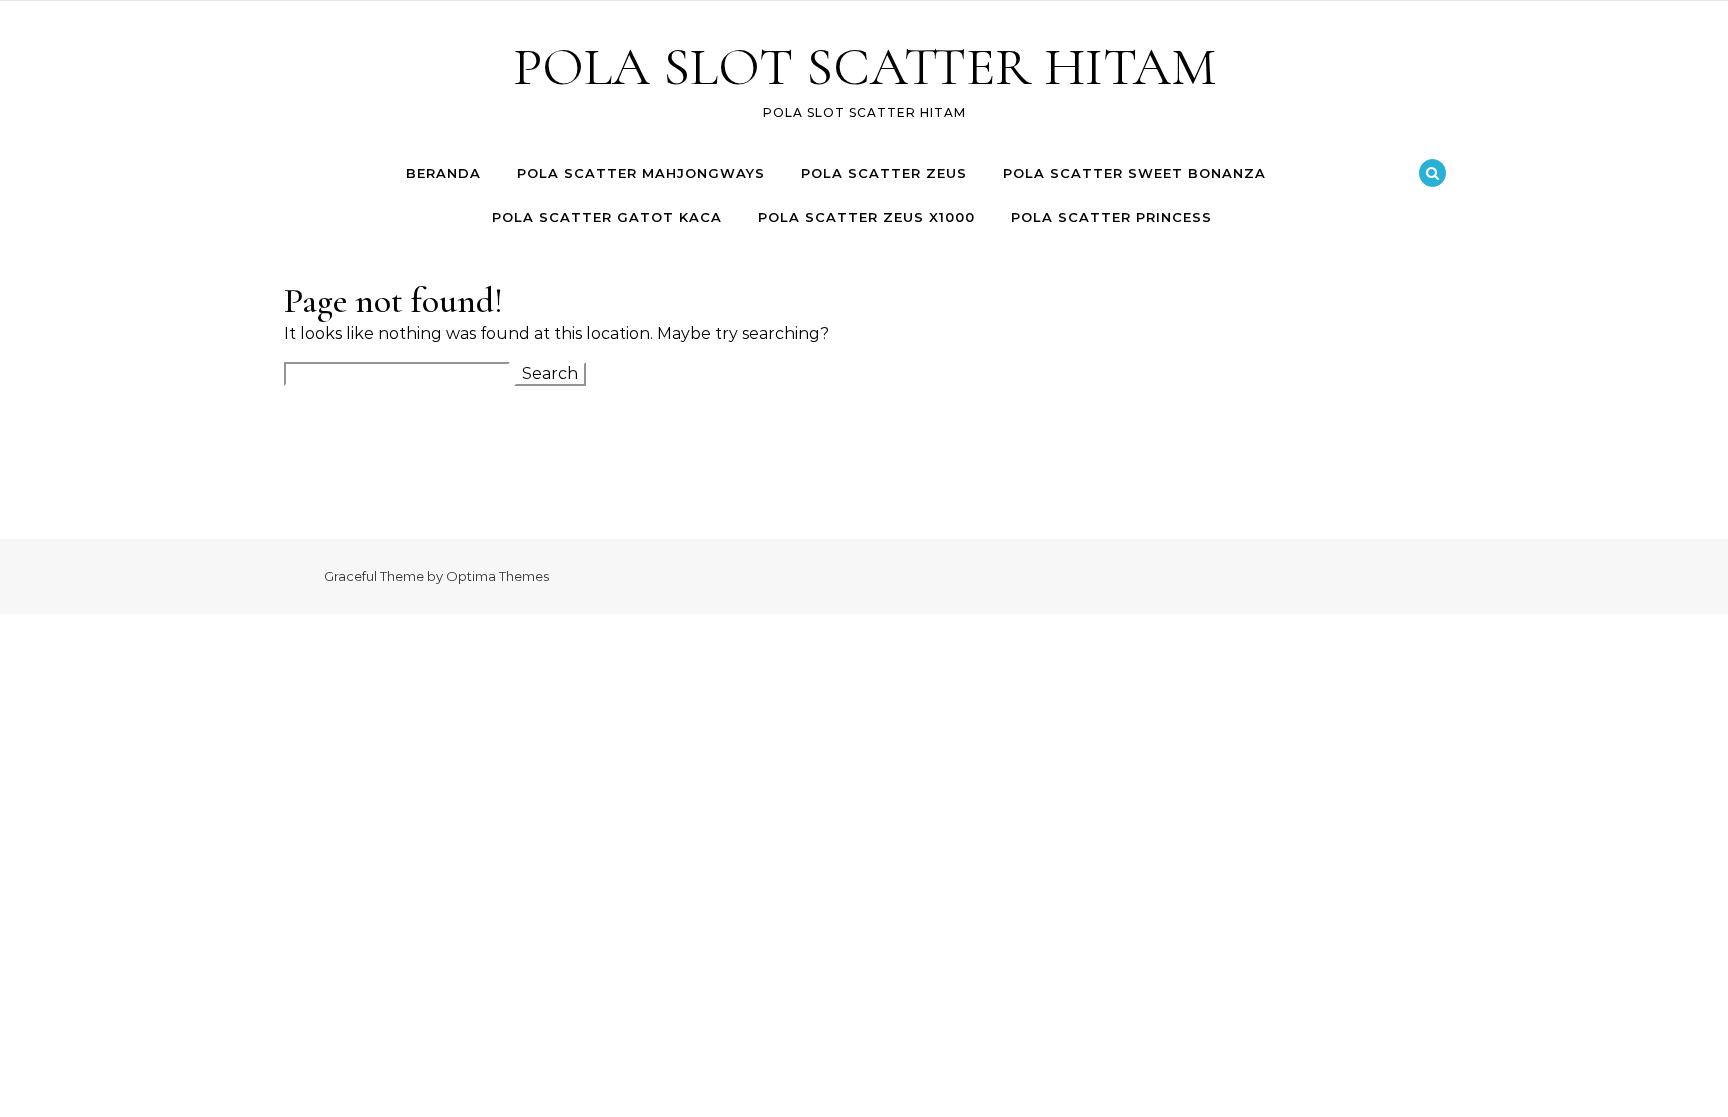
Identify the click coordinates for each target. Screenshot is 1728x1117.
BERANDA (443, 173)
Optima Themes (497, 576)
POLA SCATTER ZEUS (884, 173)
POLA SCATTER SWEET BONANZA (1134, 173)
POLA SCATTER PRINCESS (1111, 217)
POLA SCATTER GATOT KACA (607, 217)
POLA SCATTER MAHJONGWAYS (641, 173)
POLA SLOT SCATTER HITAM (864, 66)
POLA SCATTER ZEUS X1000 (866, 217)
